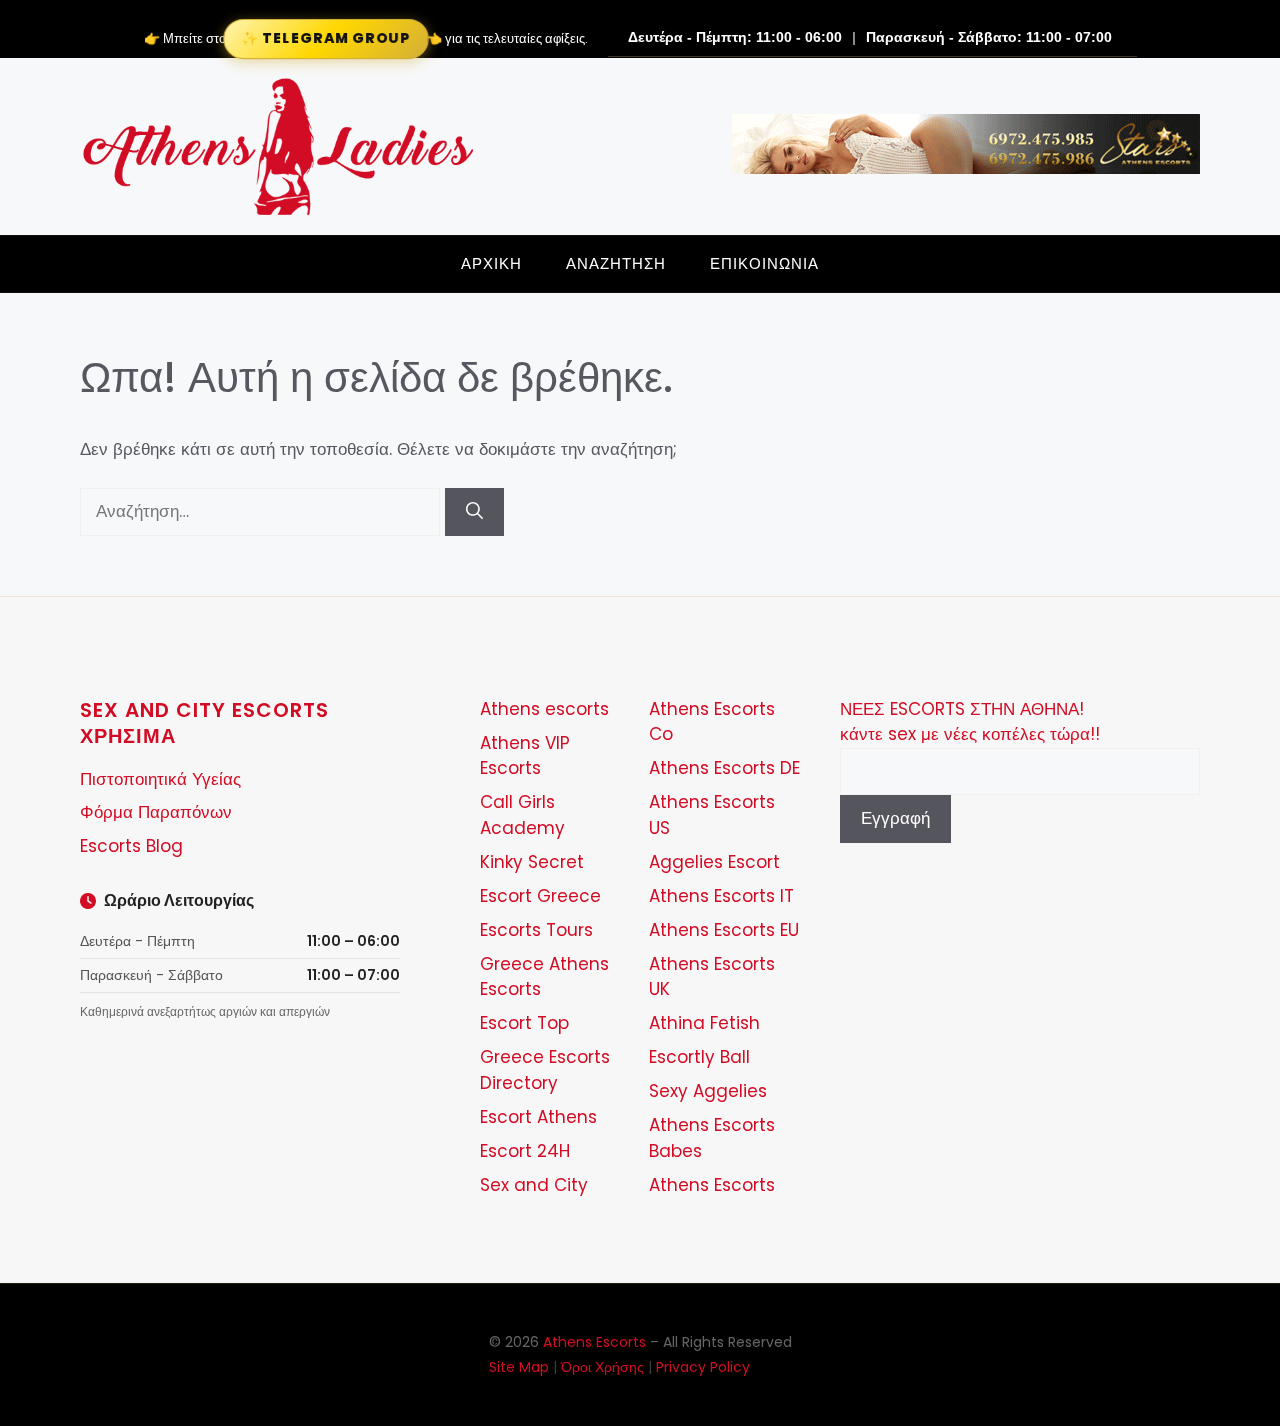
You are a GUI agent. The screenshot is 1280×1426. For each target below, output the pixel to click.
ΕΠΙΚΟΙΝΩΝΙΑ (764, 263)
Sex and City (534, 1185)
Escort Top (524, 1023)
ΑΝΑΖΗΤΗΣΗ (616, 263)
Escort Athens (538, 1117)
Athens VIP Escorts (525, 756)
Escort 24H (525, 1151)
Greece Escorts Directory (545, 1070)
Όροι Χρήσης (602, 1367)
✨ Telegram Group (325, 39)
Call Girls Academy (522, 815)
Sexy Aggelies (708, 1091)
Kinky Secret (532, 862)
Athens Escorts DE (724, 768)
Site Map (519, 1367)
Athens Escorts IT (721, 896)
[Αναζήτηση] (474, 512)
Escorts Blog (131, 846)
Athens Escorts (712, 1185)
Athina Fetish (704, 1023)
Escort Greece (540, 896)
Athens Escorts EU (724, 930)
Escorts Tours (536, 930)
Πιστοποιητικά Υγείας (160, 779)
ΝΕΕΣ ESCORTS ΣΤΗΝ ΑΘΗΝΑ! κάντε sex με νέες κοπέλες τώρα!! (970, 722)
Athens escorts (544, 709)
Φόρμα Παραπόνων (156, 812)
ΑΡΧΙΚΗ (491, 263)
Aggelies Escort (714, 862)
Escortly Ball (699, 1057)
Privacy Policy (703, 1367)
